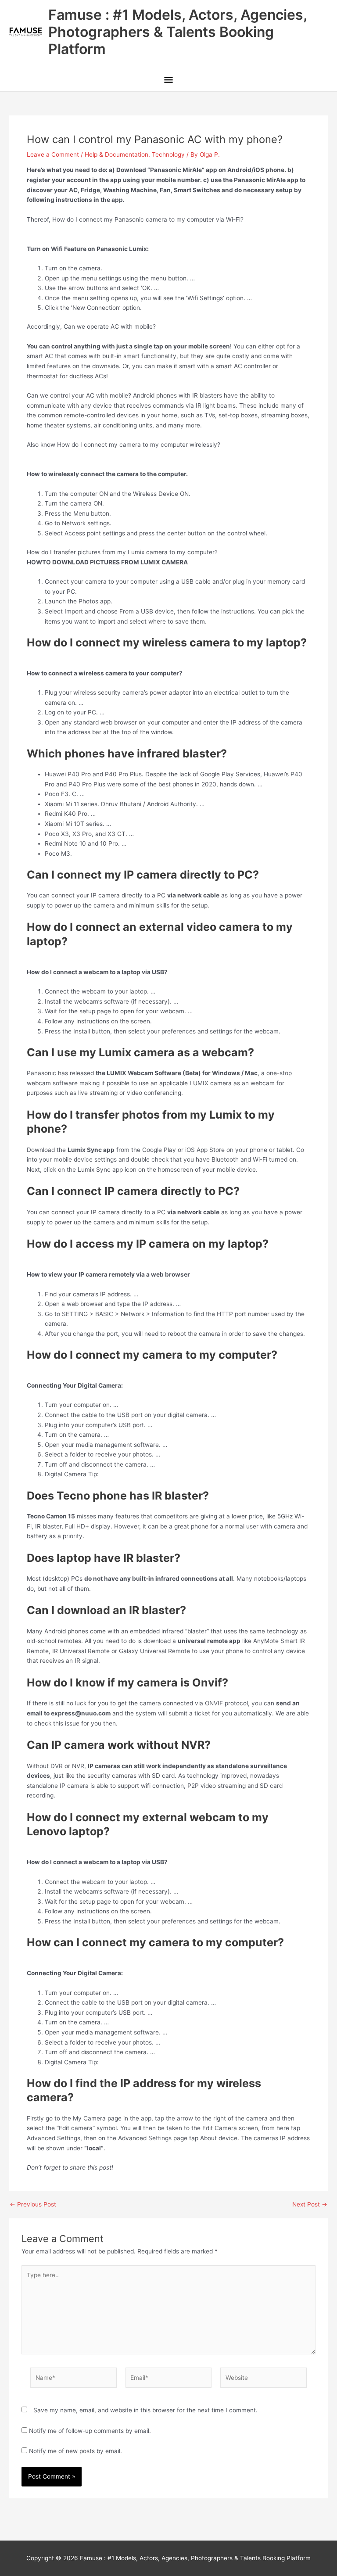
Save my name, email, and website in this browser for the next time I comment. (145, 2410)
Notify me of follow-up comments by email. (90, 2431)
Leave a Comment (53, 154)
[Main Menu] (168, 81)
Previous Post (33, 2205)
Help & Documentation (117, 154)
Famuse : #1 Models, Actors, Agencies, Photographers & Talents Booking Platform (177, 32)
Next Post (310, 2205)
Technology (168, 154)
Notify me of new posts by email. (75, 2451)
